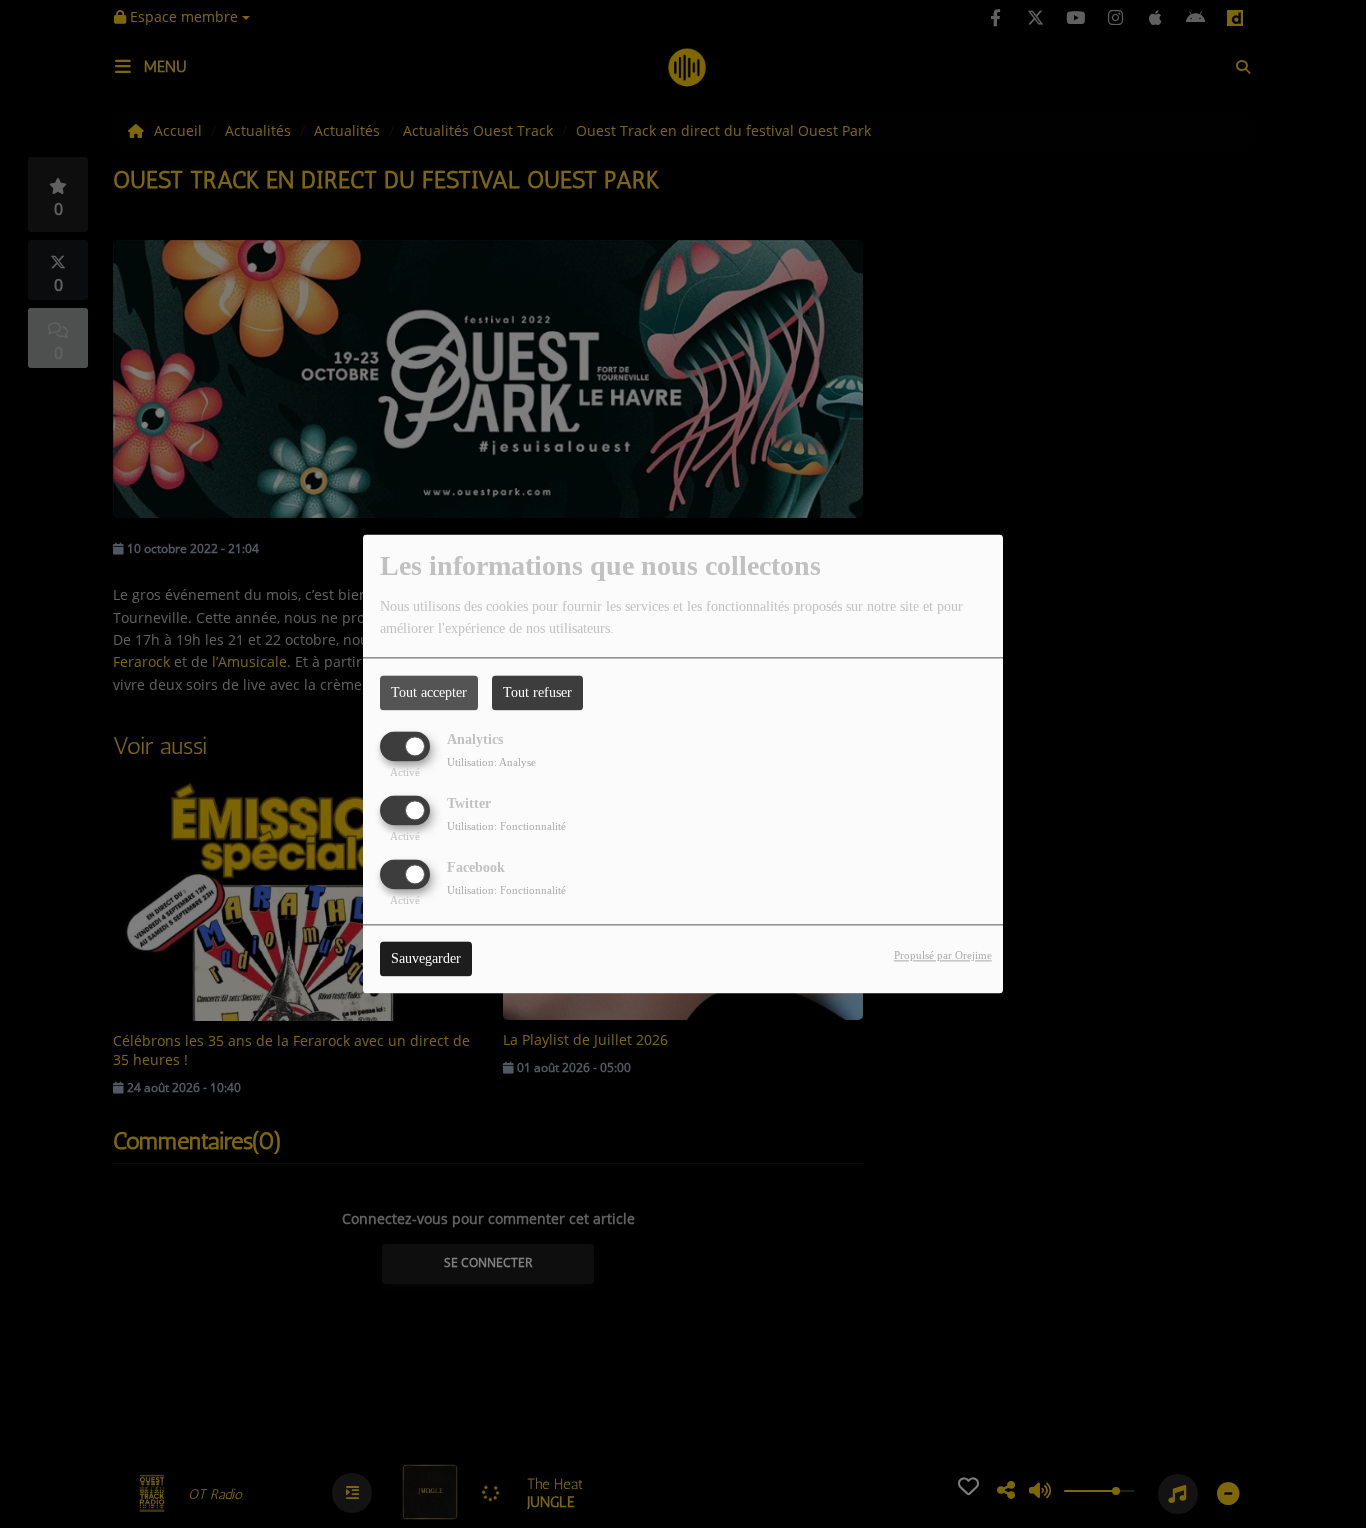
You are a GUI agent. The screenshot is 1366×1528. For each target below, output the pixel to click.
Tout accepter (429, 692)
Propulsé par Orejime (943, 956)
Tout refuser (537, 692)
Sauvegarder (426, 959)
